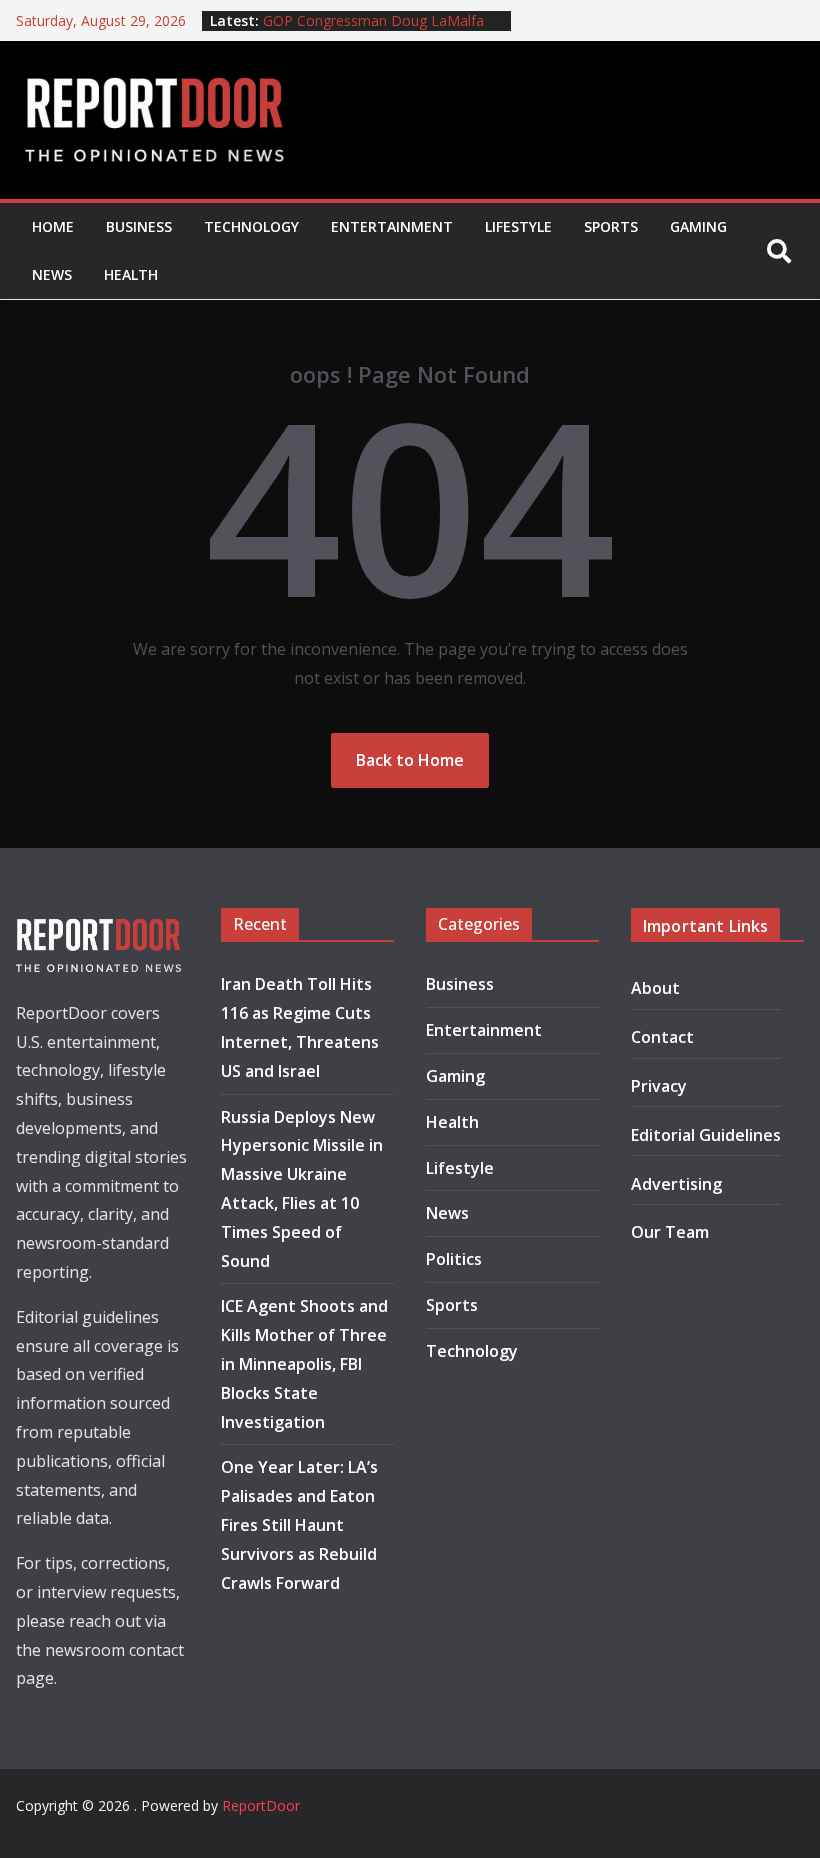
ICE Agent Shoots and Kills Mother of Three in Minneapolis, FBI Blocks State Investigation (304, 1363)
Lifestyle (518, 226)
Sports (611, 226)
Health (131, 274)
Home (53, 226)
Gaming (698, 226)
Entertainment (392, 226)
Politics (454, 1259)
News (52, 274)
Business (139, 226)
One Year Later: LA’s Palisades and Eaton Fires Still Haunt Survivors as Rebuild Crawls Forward (299, 1524)
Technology (251, 226)
